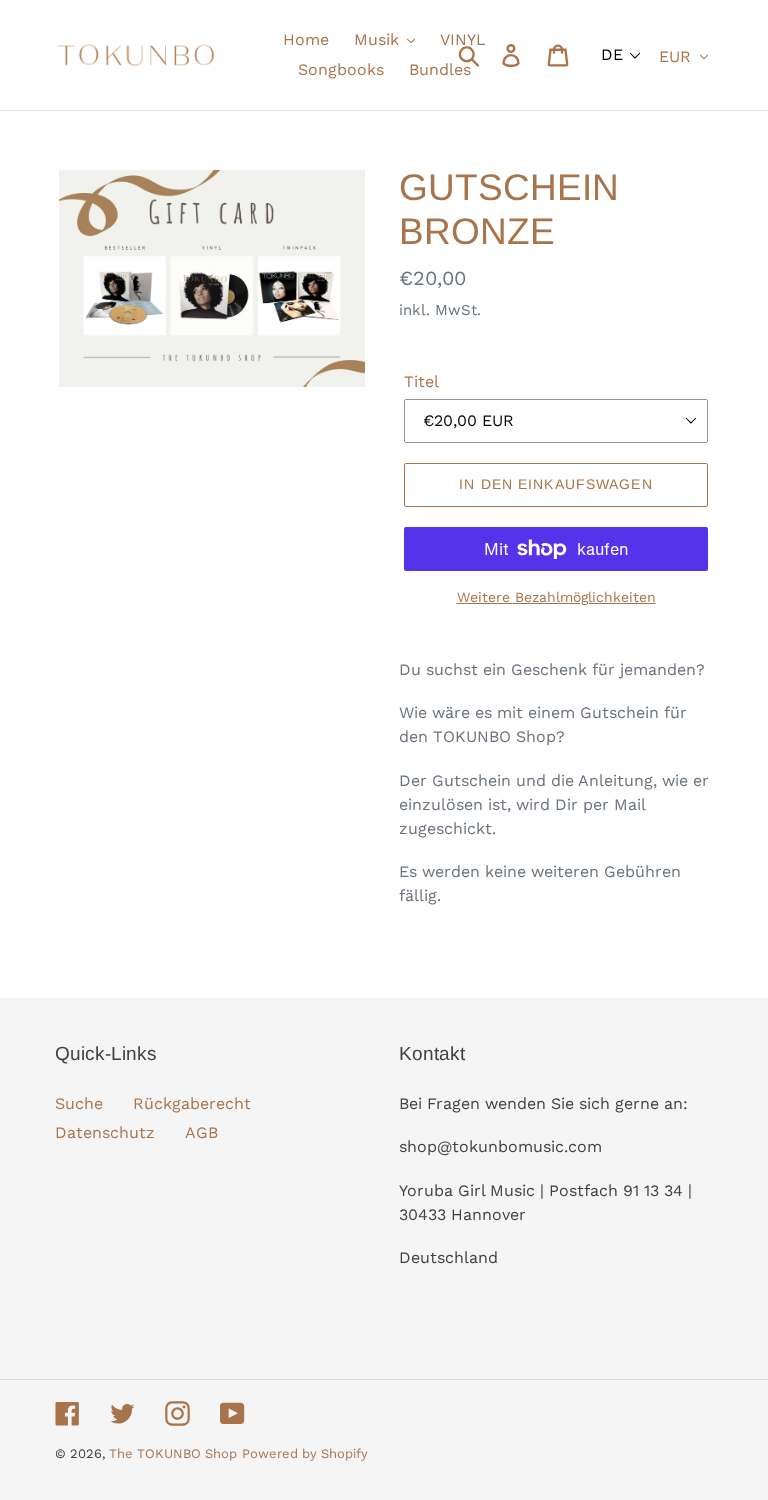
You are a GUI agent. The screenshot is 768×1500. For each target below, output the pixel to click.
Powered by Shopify (305, 1453)
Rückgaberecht (192, 1103)
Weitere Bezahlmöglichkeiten (556, 597)
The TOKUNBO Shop (173, 1453)
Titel (421, 381)
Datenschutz (105, 1132)
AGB (201, 1132)
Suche (79, 1103)
